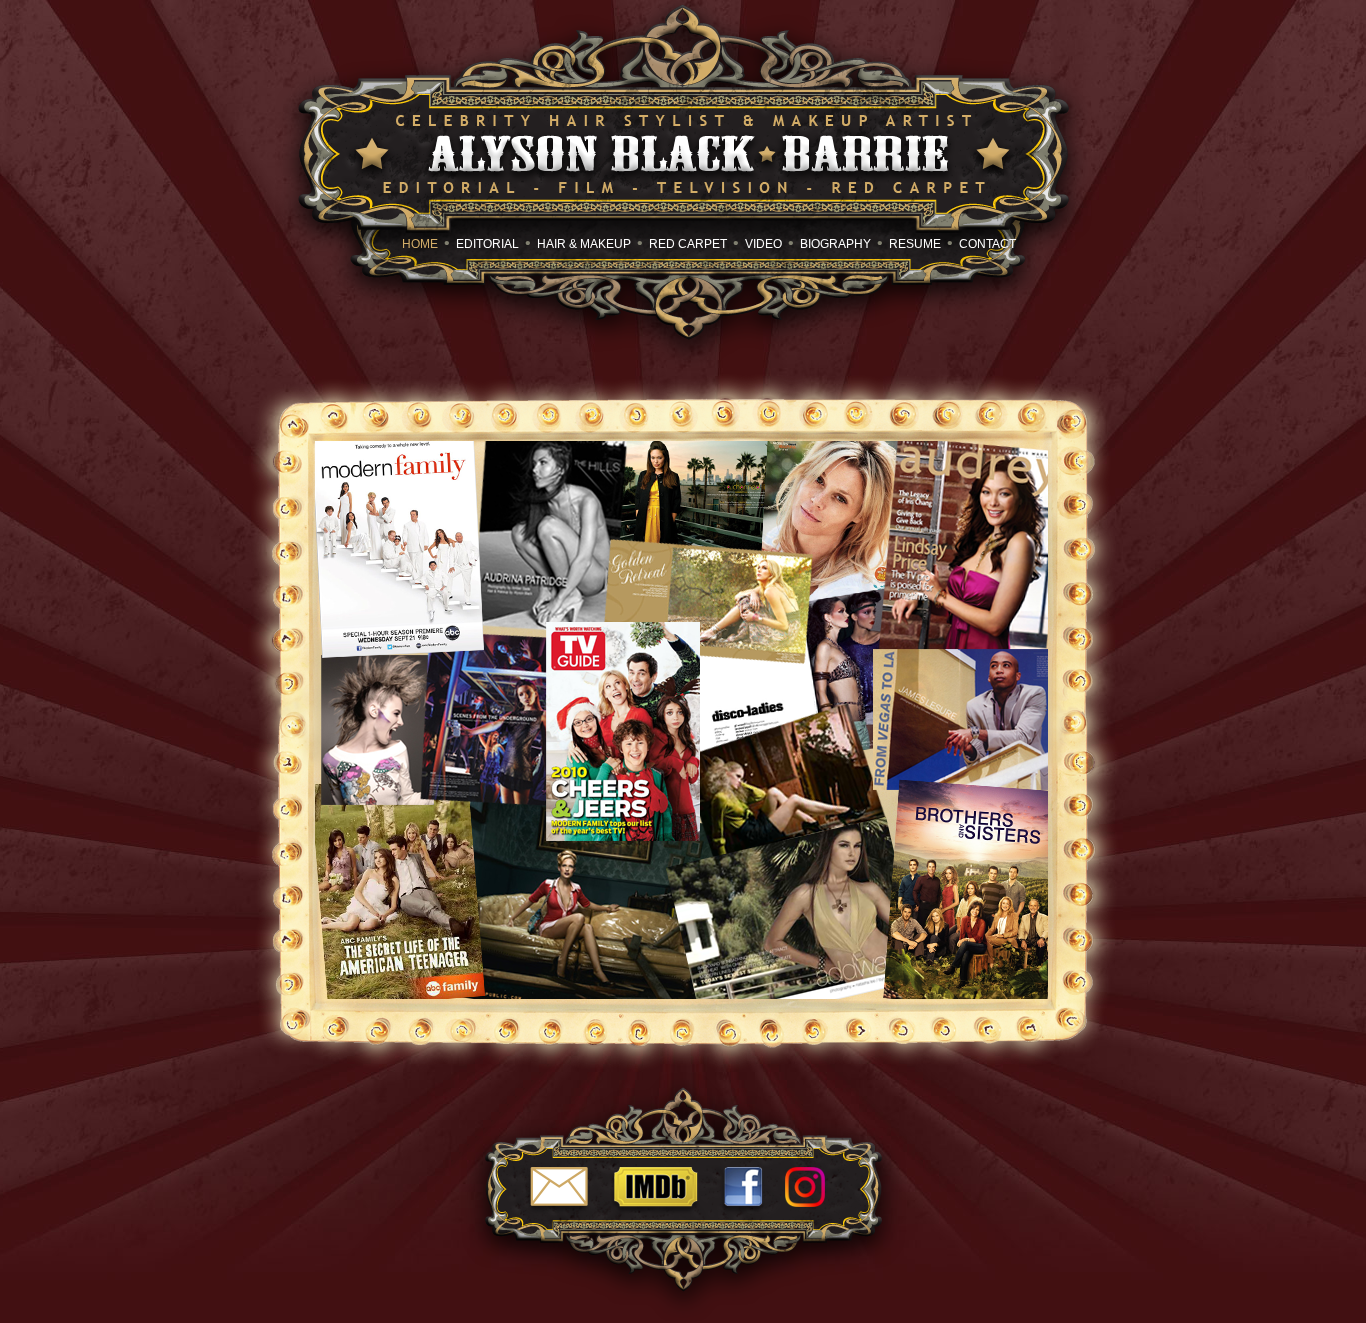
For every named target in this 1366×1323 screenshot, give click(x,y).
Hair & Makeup (584, 244)
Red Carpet (688, 244)
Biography (835, 244)
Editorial (487, 244)
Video (763, 244)
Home (420, 244)
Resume (915, 244)
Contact (987, 244)
